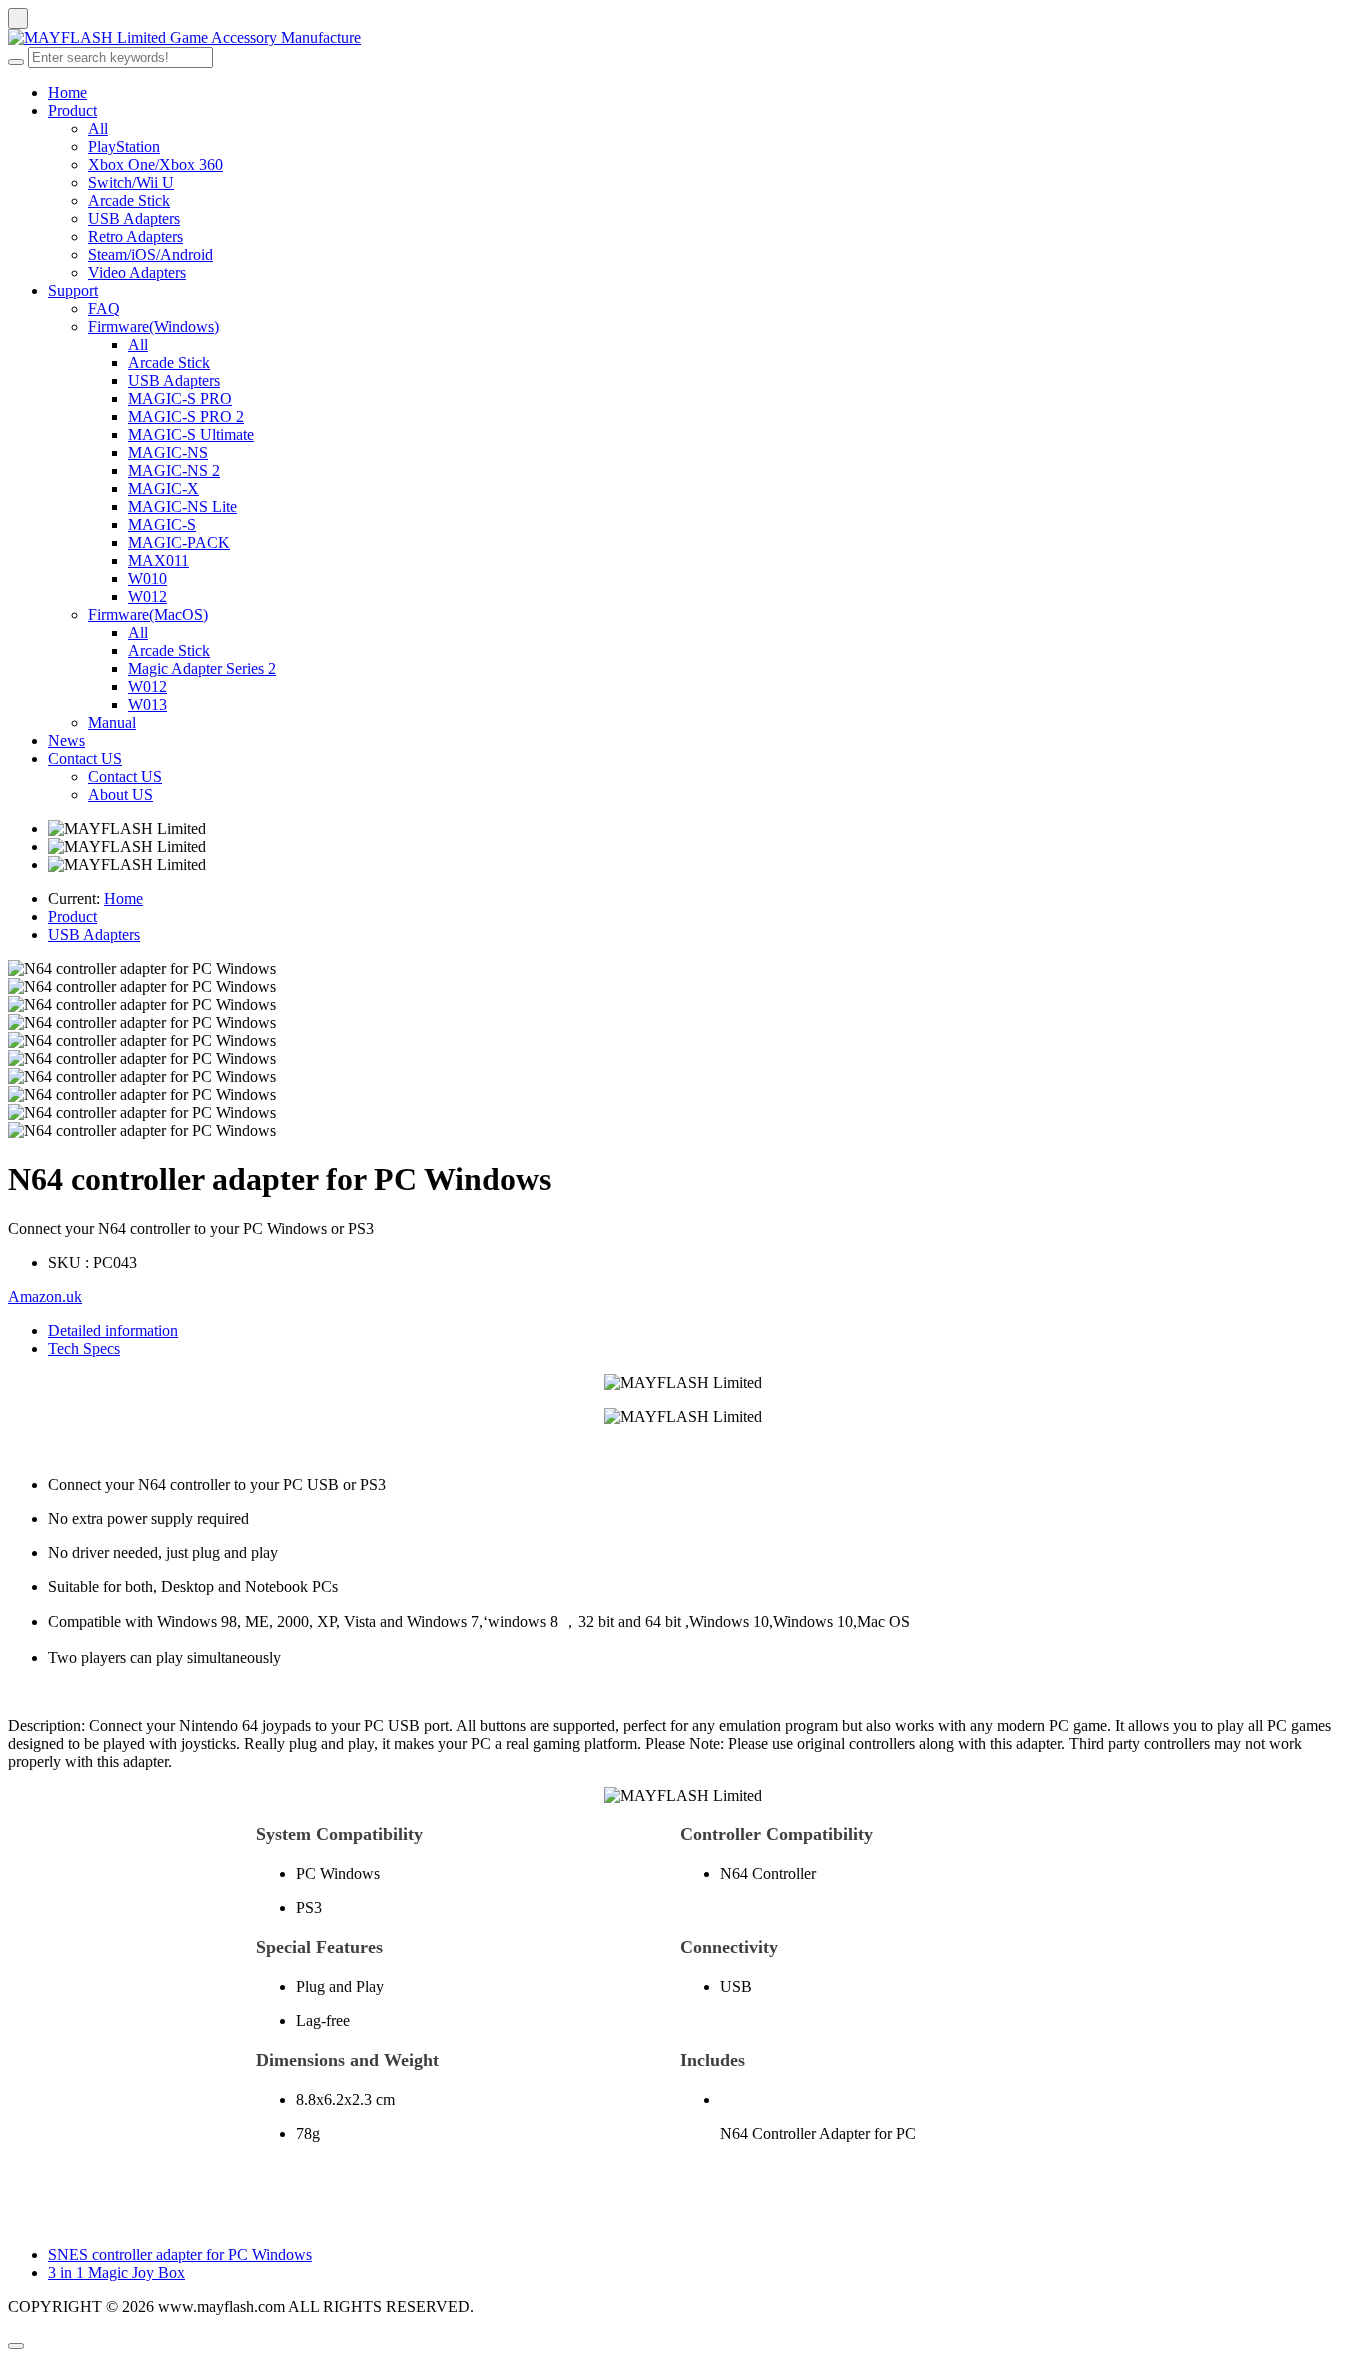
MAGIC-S (162, 524)
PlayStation (124, 146)
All (98, 128)
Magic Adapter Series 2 (202, 668)
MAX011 (158, 560)
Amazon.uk (45, 1296)
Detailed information (113, 1330)
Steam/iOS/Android (150, 254)
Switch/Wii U (131, 182)
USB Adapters (134, 218)
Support (73, 290)
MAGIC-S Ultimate (191, 434)
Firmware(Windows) (153, 326)
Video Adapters (137, 272)
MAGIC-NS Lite (182, 506)
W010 (147, 578)
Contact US (85, 758)
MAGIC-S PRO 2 (186, 416)
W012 (147, 596)
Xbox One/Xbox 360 (155, 164)
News (66, 740)
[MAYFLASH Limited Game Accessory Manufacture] (683, 38)
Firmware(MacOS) (148, 614)
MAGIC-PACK (179, 542)
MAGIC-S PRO (180, 398)
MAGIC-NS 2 (174, 470)
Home (67, 92)
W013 (147, 704)
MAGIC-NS (168, 452)
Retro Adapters (135, 236)
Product (72, 110)
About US (120, 794)
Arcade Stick (129, 200)
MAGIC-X (163, 488)
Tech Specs (84, 1348)
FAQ (104, 308)
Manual (112, 722)
